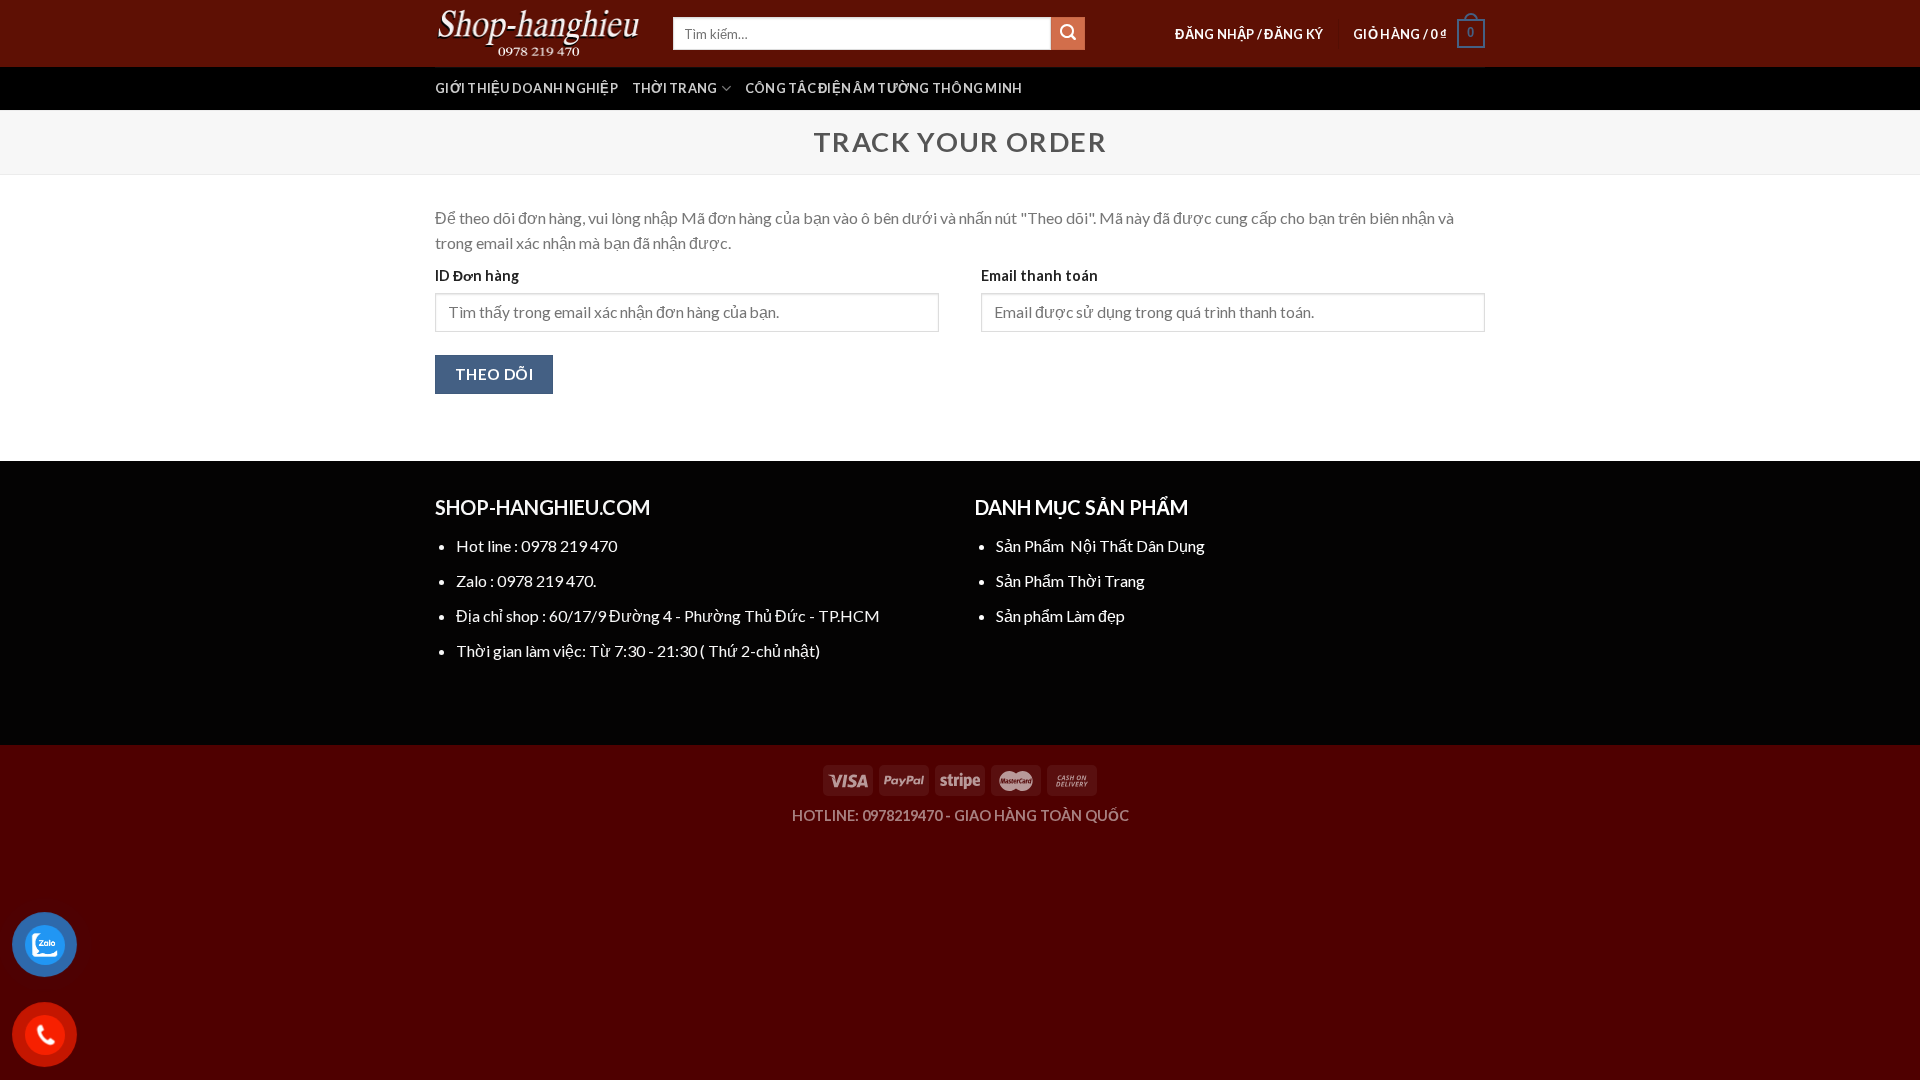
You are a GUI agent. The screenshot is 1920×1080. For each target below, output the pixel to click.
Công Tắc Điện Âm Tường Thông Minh (883, 88)
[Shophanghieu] (539, 33)
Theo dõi (494, 374)
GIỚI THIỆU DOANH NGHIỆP (526, 88)
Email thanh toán (1039, 275)
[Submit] (1068, 34)
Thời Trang (675, 88)
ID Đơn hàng (477, 275)
